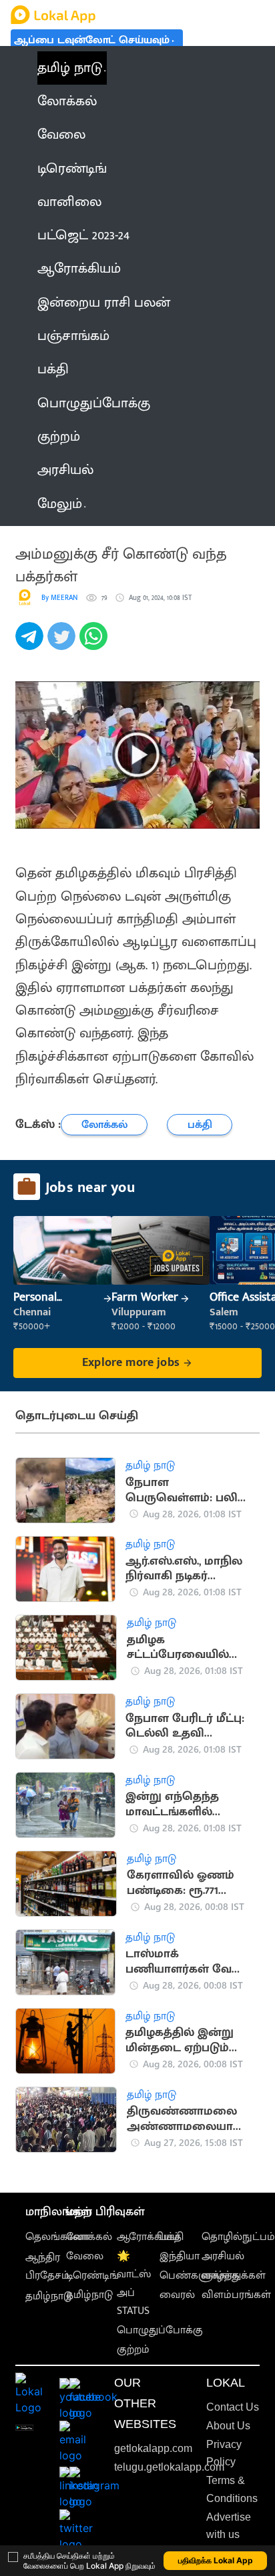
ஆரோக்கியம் (149, 2237)
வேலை (85, 2256)
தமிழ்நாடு (49, 2296)
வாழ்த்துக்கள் (234, 2276)
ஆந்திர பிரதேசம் (47, 2267)
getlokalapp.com (153, 2448)
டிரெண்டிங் (92, 2276)
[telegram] (31, 643)
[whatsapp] (95, 643)
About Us (228, 2426)
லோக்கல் (89, 2237)
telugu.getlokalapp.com (169, 2467)
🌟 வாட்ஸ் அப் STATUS (134, 2284)
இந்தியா (180, 2256)
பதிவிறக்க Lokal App (216, 2560)
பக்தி (172, 2237)
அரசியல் (223, 2256)
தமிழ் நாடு (70, 68)
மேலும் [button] (60, 504)
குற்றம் (133, 2350)
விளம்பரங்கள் (236, 2295)
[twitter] (63, 643)
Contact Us (233, 2407)
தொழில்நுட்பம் (238, 2237)
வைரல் (177, 2295)
